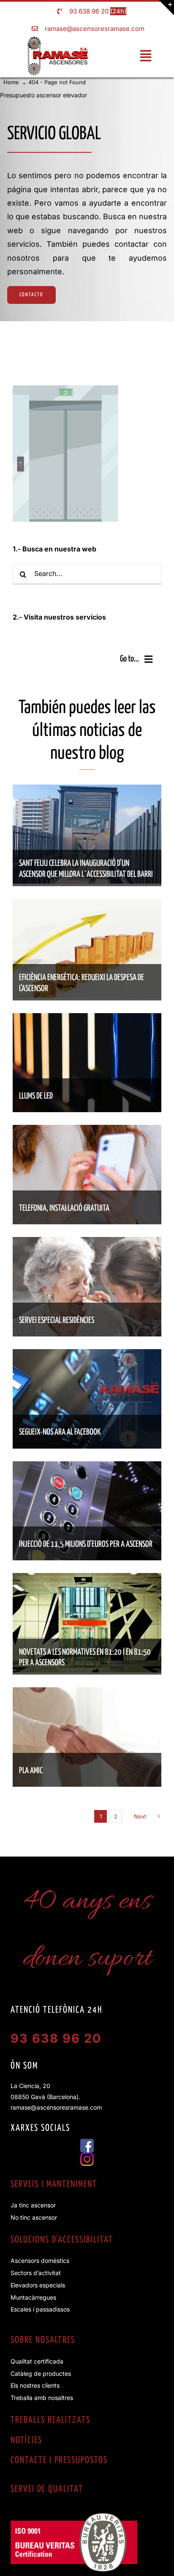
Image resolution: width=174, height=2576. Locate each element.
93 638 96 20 (89, 11)
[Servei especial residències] (87, 1243)
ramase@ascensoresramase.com (95, 29)
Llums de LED (36, 1096)
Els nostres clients (35, 2385)
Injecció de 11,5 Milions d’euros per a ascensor (86, 1544)
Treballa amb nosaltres (42, 2398)
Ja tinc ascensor (33, 2205)
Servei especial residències (57, 1321)
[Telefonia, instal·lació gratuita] (87, 1131)
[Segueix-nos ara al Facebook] (87, 1355)
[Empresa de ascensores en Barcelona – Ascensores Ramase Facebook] (87, 2142)
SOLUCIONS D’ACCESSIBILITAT (62, 2240)
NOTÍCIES (26, 2441)
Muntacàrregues (33, 2297)
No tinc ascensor (34, 2217)
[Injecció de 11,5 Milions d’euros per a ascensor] (87, 1467)
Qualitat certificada (37, 2361)
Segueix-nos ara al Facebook (60, 1432)
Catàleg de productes (41, 2374)
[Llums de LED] (87, 1019)
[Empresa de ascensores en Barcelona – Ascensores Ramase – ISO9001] (74, 2516)
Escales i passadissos (40, 2309)
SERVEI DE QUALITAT (47, 2489)
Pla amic (31, 1771)
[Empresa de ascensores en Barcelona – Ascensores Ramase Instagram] (87, 2156)
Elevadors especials (38, 2285)
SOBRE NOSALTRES (43, 2340)
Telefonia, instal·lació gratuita (64, 1208)
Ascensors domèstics (40, 2261)
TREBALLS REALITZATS (50, 2420)
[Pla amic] (87, 1693)
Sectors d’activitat (36, 2273)
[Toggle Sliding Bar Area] (166, 8)
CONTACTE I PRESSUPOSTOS (59, 2460)
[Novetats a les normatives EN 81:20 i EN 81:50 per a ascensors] (87, 1579)
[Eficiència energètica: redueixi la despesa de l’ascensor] (87, 905)
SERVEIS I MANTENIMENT (54, 2185)
